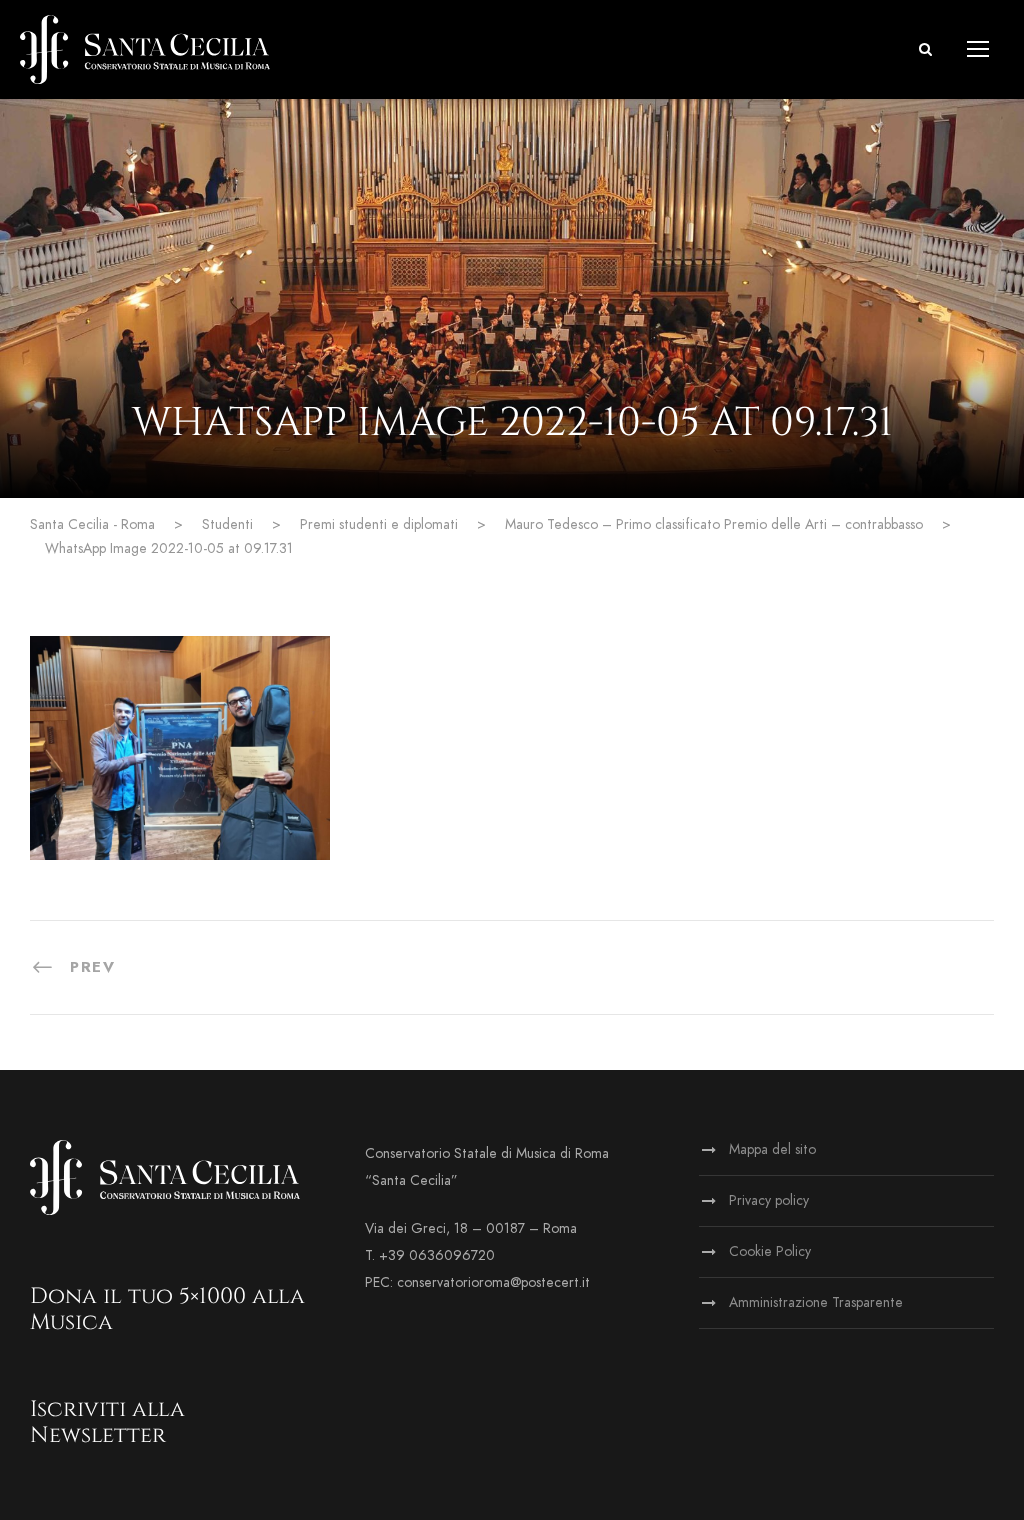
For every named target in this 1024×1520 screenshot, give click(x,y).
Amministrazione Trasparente (816, 1302)
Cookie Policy (770, 1251)
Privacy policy (769, 1200)
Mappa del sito (772, 1149)
